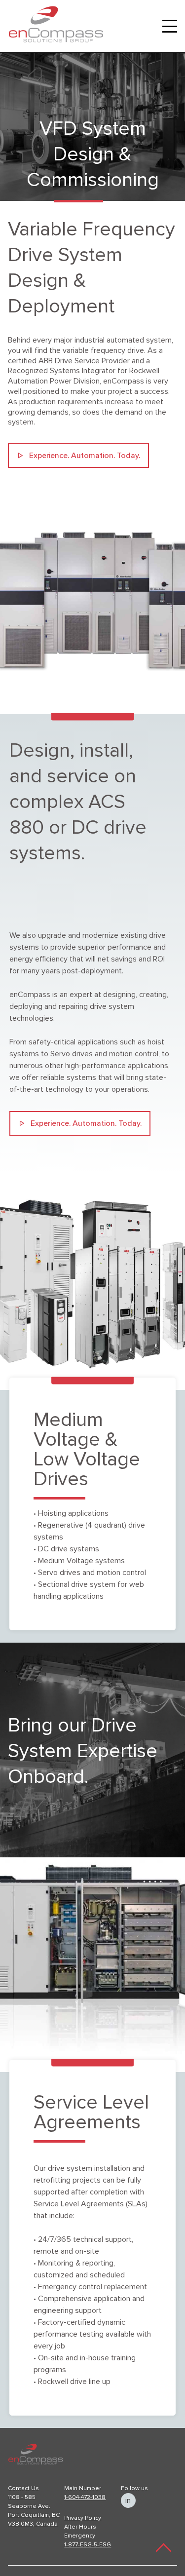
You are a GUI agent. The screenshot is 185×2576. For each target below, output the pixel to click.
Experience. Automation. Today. (85, 456)
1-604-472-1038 (85, 2498)
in (128, 2500)
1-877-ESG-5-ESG (88, 2545)
